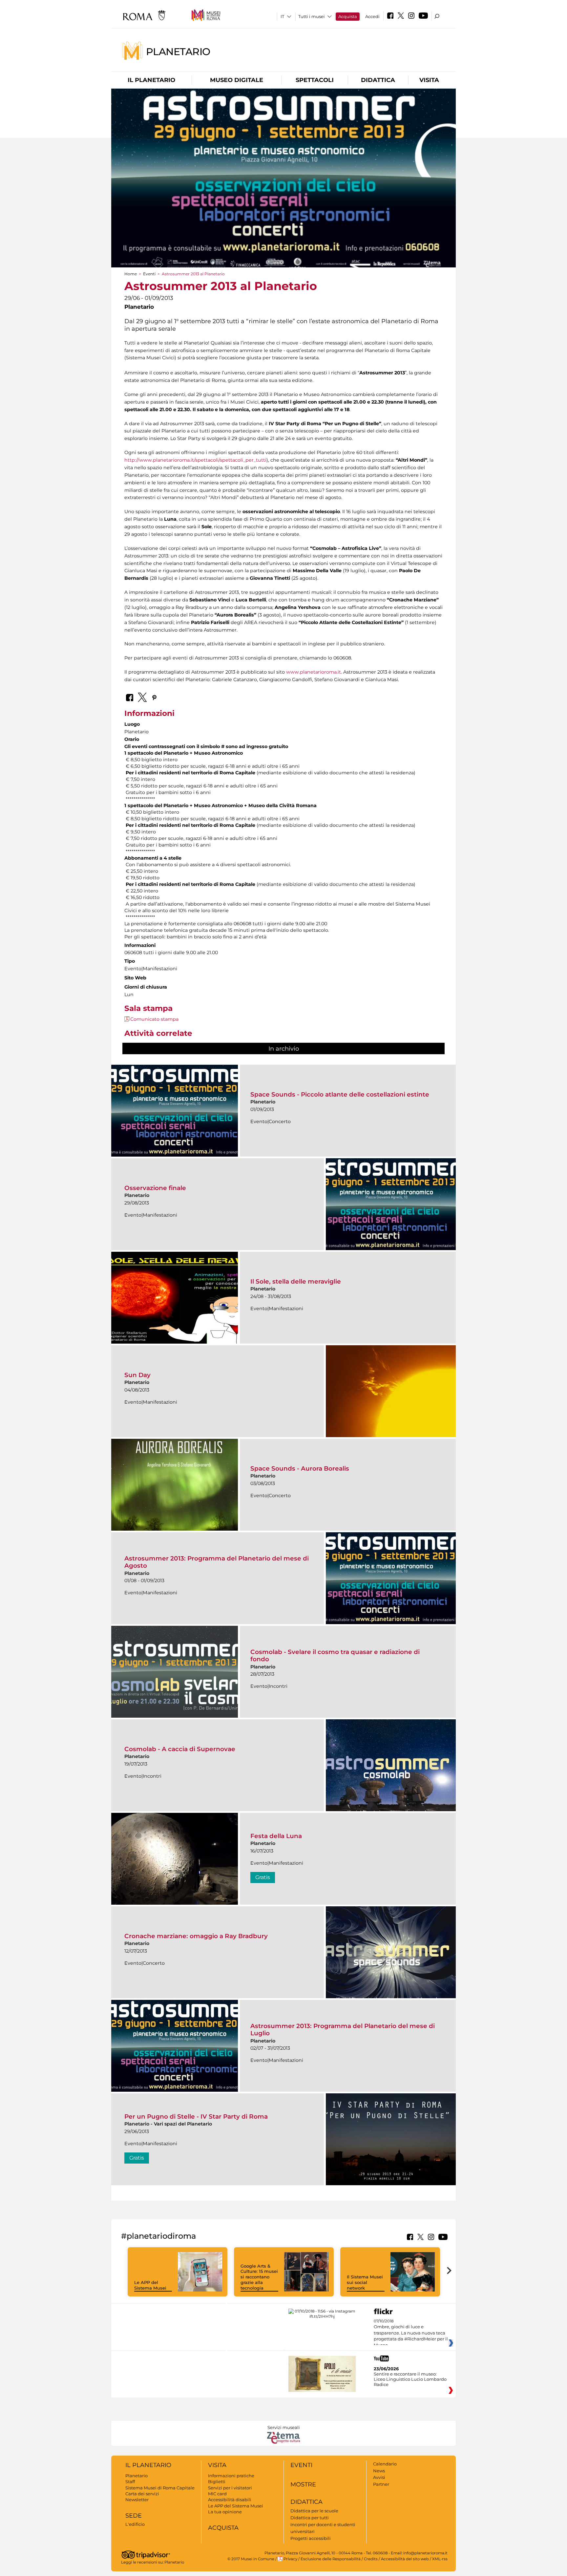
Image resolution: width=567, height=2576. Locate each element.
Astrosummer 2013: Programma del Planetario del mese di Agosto (217, 1562)
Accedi (372, 16)
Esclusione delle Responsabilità (331, 2559)
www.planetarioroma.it (314, 672)
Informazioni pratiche (231, 2476)
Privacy (290, 2559)
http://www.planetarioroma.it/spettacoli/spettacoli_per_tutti (195, 460)
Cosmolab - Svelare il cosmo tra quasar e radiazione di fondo (335, 1655)
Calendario (385, 2464)
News (379, 2471)
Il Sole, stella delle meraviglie (296, 1281)
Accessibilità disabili (230, 2500)
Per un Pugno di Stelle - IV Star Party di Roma (196, 2116)
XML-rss (440, 2559)
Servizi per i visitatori (230, 2488)
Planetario (178, 51)
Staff (130, 2482)
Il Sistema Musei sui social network (365, 2282)
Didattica (378, 80)
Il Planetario (151, 80)
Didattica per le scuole (314, 2511)
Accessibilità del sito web (405, 2559)
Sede (134, 2516)
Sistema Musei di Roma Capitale (160, 2488)
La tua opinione (225, 2512)
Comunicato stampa (154, 1019)
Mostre (303, 2484)
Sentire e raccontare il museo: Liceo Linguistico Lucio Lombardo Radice (410, 2379)
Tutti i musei (312, 16)
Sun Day (137, 1375)
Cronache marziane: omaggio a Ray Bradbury (196, 1936)
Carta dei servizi (142, 2494)
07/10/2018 (411, 2333)
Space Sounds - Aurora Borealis (300, 1468)
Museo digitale (237, 80)
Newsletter (137, 2500)
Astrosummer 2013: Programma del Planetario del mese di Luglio (343, 2030)
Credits (371, 2559)
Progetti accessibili (311, 2538)
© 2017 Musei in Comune (251, 2559)
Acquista (348, 16)
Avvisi (379, 2477)
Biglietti (217, 2482)
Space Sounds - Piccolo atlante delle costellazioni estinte (340, 1094)
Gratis (263, 1877)
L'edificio (135, 2524)
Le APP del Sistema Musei (150, 2285)
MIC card (217, 2494)
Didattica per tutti (310, 2518)
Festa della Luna (276, 1836)
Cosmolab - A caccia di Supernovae (180, 1749)
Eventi (149, 274)
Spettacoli (315, 80)
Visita (429, 80)
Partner (381, 2484)
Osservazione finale (155, 1188)
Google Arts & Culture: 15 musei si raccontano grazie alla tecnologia (259, 2277)
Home (131, 274)
